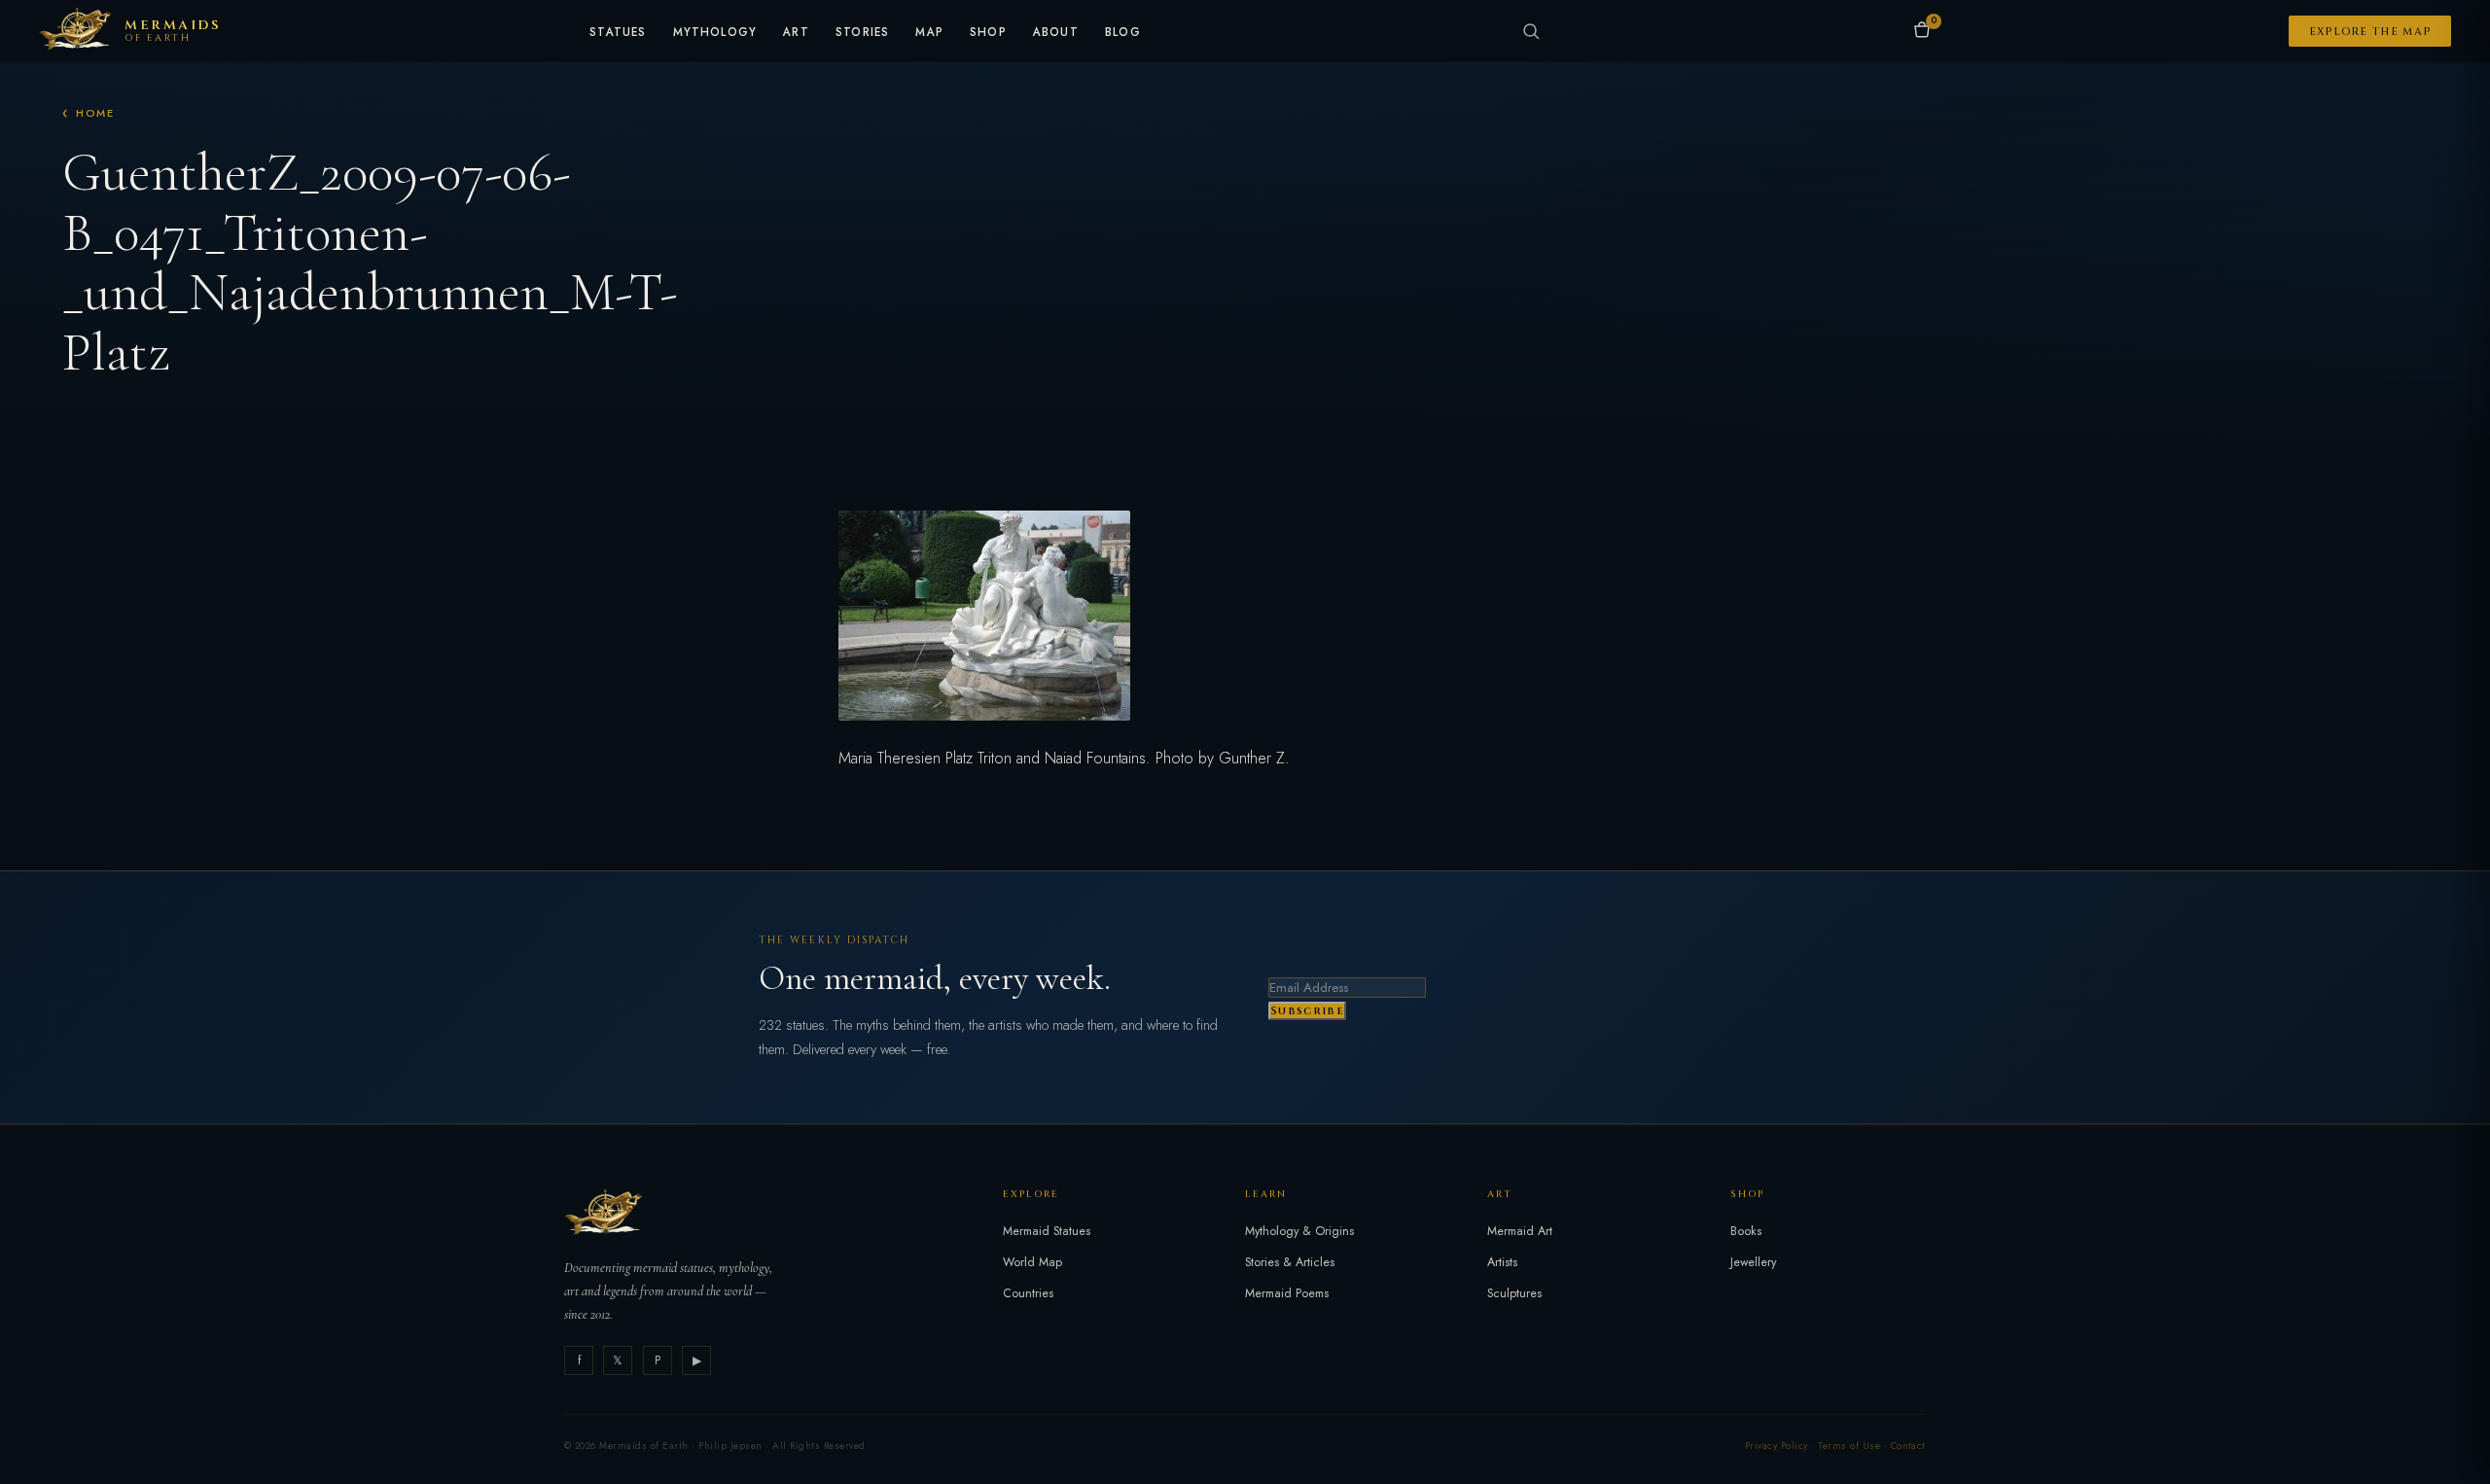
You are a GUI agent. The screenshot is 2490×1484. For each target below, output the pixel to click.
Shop (988, 33)
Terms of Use (1849, 1446)
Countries (1028, 1293)
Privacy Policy (1777, 1446)
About (1056, 33)
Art (796, 33)
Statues (618, 33)
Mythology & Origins (1299, 1231)
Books (1746, 1231)
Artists (1502, 1262)
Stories (862, 33)
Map (929, 33)
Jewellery (1753, 1262)
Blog (1123, 33)
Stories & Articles (1290, 1262)
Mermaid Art (1520, 1231)
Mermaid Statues (1047, 1231)
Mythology (715, 33)
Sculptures (1514, 1293)
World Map (1032, 1262)
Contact (1908, 1446)
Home (95, 113)
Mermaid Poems (1287, 1293)
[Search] (1531, 31)
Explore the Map (2370, 32)
